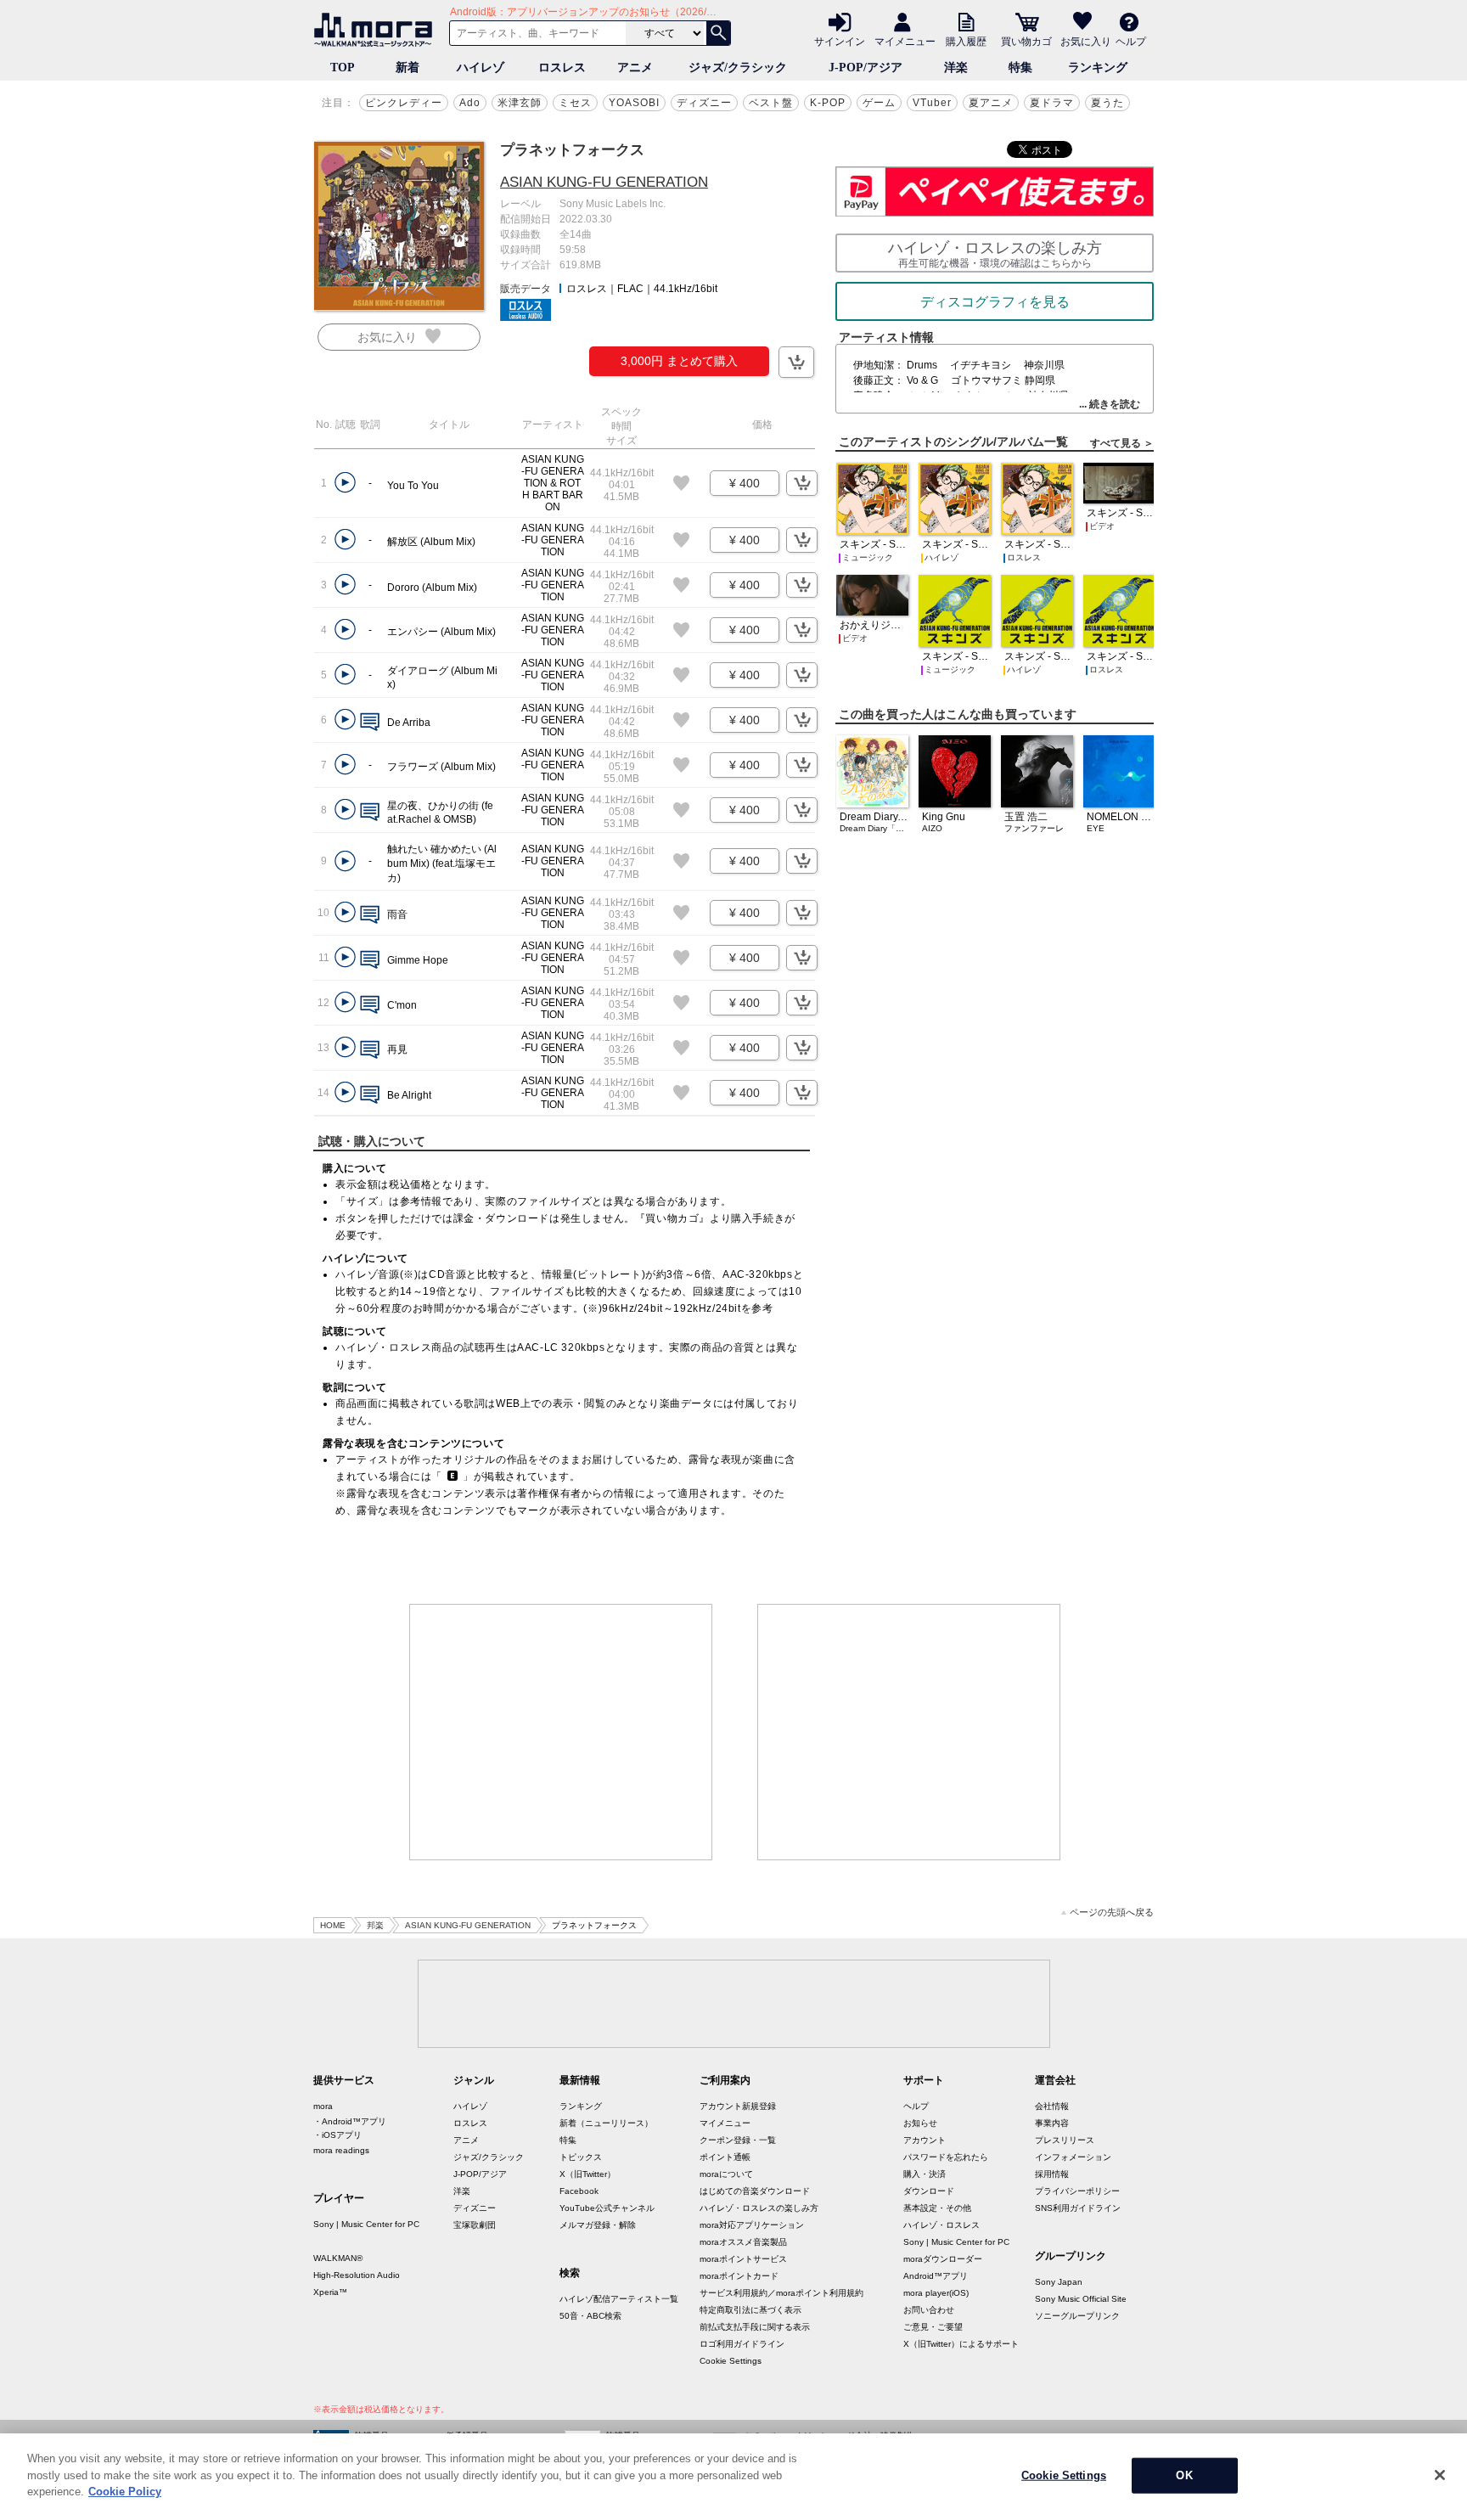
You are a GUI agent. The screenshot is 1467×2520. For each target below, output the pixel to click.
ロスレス (562, 67)
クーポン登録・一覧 (738, 2140)
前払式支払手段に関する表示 (755, 2327)
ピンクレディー (404, 103)
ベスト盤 (771, 103)
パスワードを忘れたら (946, 2157)
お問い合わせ (929, 2310)
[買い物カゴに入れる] (796, 362)
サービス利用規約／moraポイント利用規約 (781, 2293)
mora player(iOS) (936, 2293)
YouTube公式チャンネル (607, 2208)
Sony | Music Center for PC (366, 2224)
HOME (333, 1925)
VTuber (932, 103)
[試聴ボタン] (345, 483)
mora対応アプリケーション (752, 2225)
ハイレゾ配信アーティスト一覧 (619, 2299)
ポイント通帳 (725, 2157)
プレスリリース (1065, 2140)
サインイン (840, 41)
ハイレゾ (481, 67)
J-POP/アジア (866, 67)
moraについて (726, 2174)
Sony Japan (1059, 2282)
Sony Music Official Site (1081, 2299)
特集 (1020, 67)
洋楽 (956, 67)
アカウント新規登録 (738, 2106)
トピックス (581, 2157)
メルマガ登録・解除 (598, 2225)
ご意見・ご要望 (933, 2327)
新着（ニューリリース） (606, 2123)
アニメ (635, 67)
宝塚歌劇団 (475, 2225)
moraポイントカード (739, 2276)
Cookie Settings (731, 2361)
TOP (343, 67)
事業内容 (1052, 2123)
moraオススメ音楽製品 (743, 2242)
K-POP (828, 103)
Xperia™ (330, 2292)
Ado (470, 103)
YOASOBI (634, 103)
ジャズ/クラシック (738, 67)
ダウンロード (929, 2191)
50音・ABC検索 (590, 2316)
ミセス (575, 103)
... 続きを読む (1110, 404)
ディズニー (704, 103)
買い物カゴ (1026, 41)
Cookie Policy (125, 2492)
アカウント (925, 2140)
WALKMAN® (338, 2258)
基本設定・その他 (937, 2208)
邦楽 (375, 1925)
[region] (733, 2477)
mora (323, 2106)
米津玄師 (520, 103)
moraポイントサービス (743, 2259)
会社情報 (1052, 2106)
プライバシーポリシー (1077, 2191)
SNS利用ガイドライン (1078, 2208)
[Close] (1440, 2475)
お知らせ (920, 2123)
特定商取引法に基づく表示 (750, 2310)
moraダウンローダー (943, 2259)
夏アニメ (991, 103)
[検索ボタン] (718, 33)
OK (1184, 2475)
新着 (407, 67)
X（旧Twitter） (587, 2174)
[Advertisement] (561, 1732)
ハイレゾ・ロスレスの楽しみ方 (759, 2208)
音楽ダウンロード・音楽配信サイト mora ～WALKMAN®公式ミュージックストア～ (377, 30)
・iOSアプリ (337, 2135)
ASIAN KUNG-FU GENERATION (604, 182)
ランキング (1098, 67)
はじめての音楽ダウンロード (755, 2191)
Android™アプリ (936, 2276)
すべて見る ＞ (1122, 443)
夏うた (1107, 103)
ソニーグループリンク (1077, 2316)
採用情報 (1052, 2174)
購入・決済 (925, 2174)
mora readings (341, 2150)
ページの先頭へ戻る (1112, 1912)
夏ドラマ (1052, 103)
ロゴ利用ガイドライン (742, 2344)
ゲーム (879, 103)
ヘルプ (1131, 41)
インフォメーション (1073, 2157)
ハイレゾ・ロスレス (941, 2225)
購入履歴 (966, 41)
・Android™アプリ (350, 2121)
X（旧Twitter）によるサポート (961, 2344)
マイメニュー (905, 41)
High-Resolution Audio (357, 2275)
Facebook (579, 2191)
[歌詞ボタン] (370, 723)
